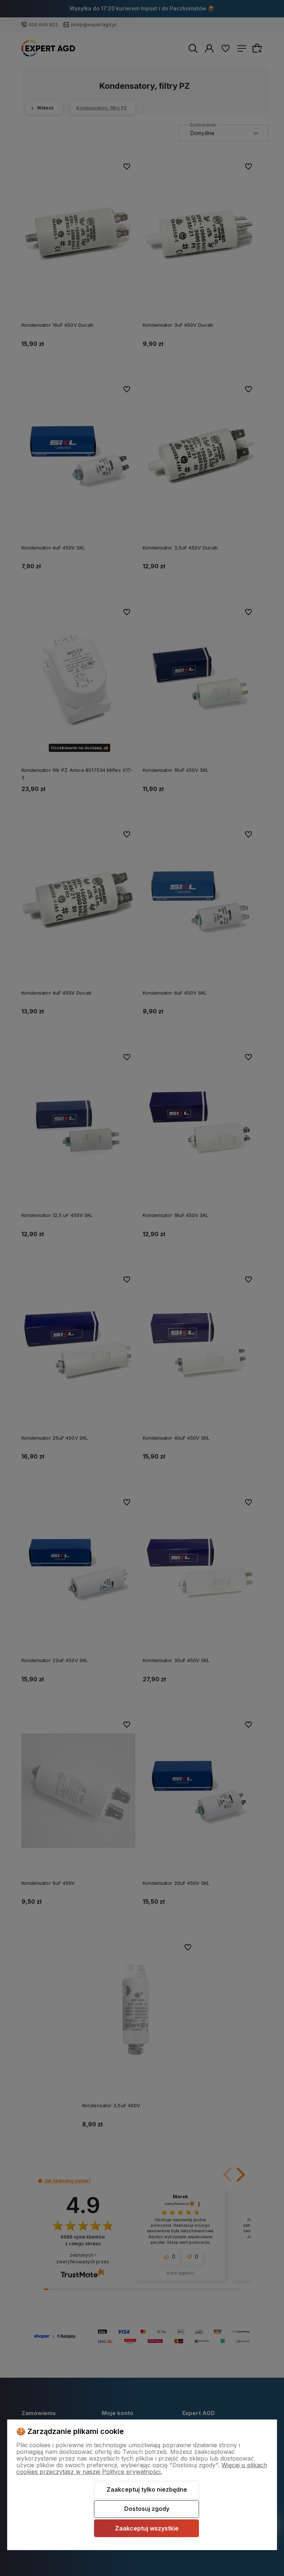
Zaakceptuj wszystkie (147, 2528)
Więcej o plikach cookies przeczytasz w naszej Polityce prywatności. (142, 2468)
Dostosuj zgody (147, 2509)
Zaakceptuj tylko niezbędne (147, 2489)
